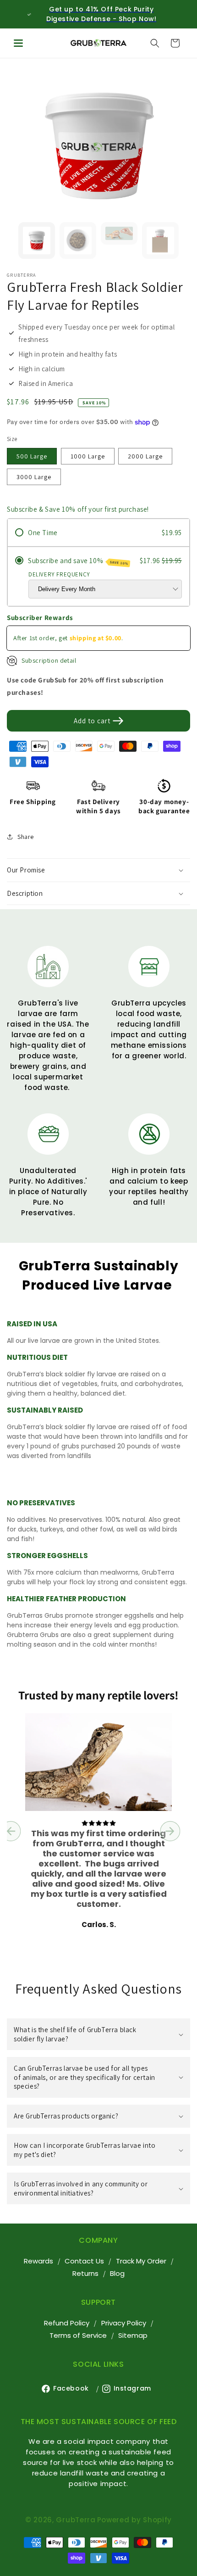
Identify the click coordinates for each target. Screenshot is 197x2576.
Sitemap (133, 2335)
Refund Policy (67, 2323)
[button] (18, 43)
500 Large (32, 456)
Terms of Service (78, 2335)
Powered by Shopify (135, 2520)
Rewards (38, 2261)
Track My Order (141, 2261)
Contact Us (84, 2261)
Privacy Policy (124, 2323)
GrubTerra (76, 2520)
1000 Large (88, 456)
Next (174, 144)
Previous (23, 144)
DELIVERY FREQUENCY (59, 574)
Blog (117, 2273)
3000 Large (34, 477)
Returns (85, 2273)
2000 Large (145, 456)
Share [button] (26, 837)
